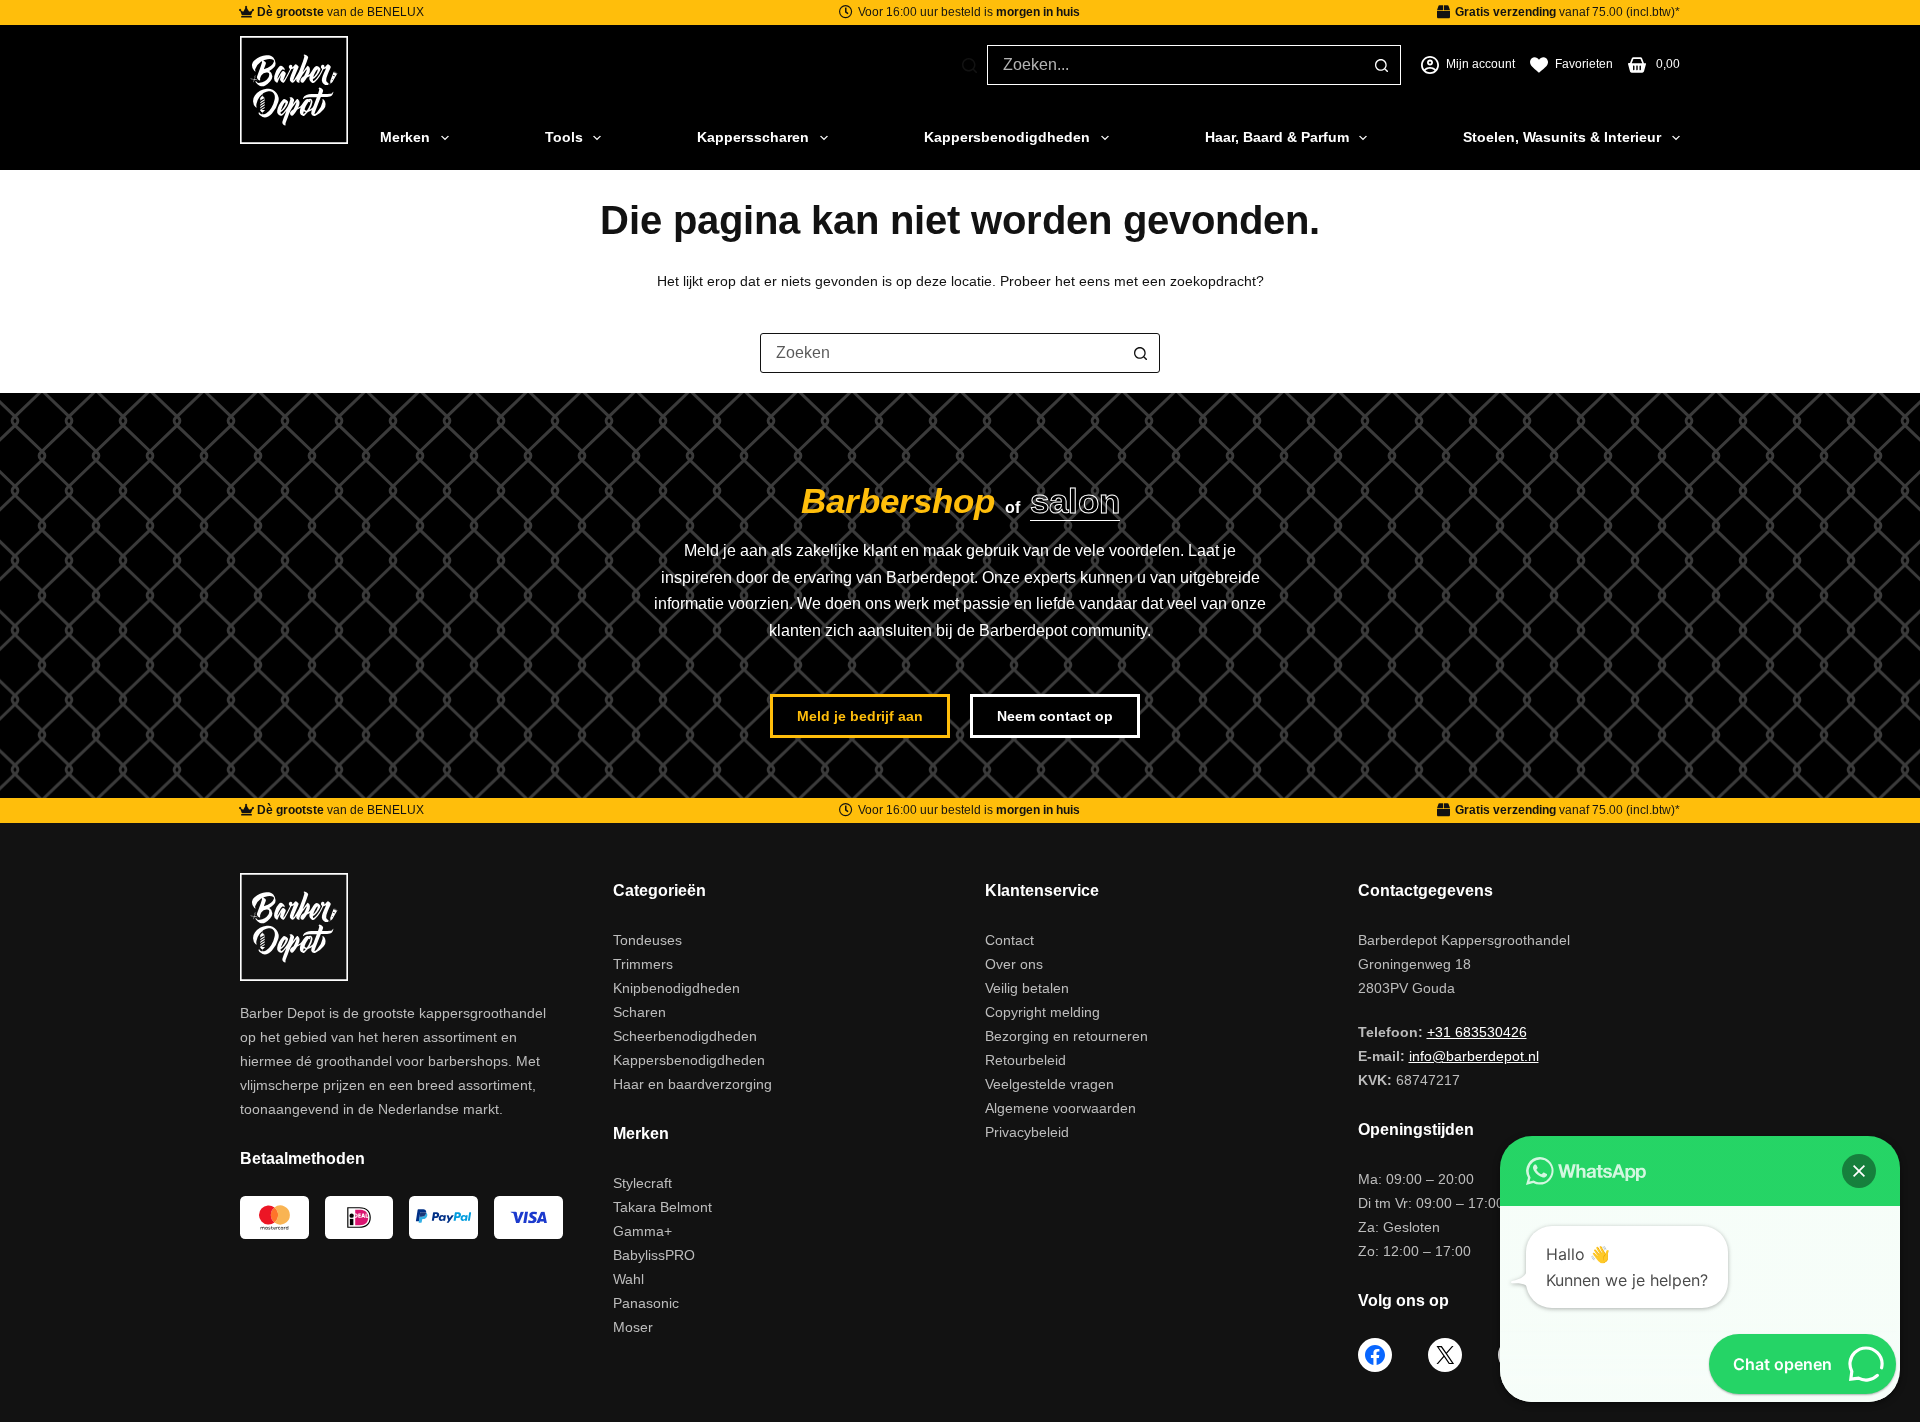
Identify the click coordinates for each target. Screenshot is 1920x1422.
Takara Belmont (662, 1207)
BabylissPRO (654, 1255)
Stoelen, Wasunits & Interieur (1562, 137)
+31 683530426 (1477, 1032)
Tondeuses (647, 940)
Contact (1009, 940)
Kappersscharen (753, 137)
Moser (633, 1327)
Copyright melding (1042, 1012)
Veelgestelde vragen (1049, 1084)
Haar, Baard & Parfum (1277, 137)
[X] (1445, 1355)
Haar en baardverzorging (692, 1084)
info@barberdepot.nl (1474, 1056)
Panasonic (646, 1303)
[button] (1859, 1171)
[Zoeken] (969, 65)
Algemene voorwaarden (1060, 1108)
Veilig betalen (1027, 988)
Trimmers (643, 964)
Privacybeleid (1027, 1132)
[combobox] (1175, 65)
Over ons (1014, 964)
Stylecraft (642, 1183)
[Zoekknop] (1381, 65)
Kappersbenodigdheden (1007, 137)
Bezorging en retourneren (1066, 1036)
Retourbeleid (1025, 1060)
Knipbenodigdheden (676, 988)
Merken (405, 137)
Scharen (639, 1012)
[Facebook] (1375, 1355)
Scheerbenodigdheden (685, 1036)
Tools (564, 137)
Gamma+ (642, 1231)
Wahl (628, 1279)
